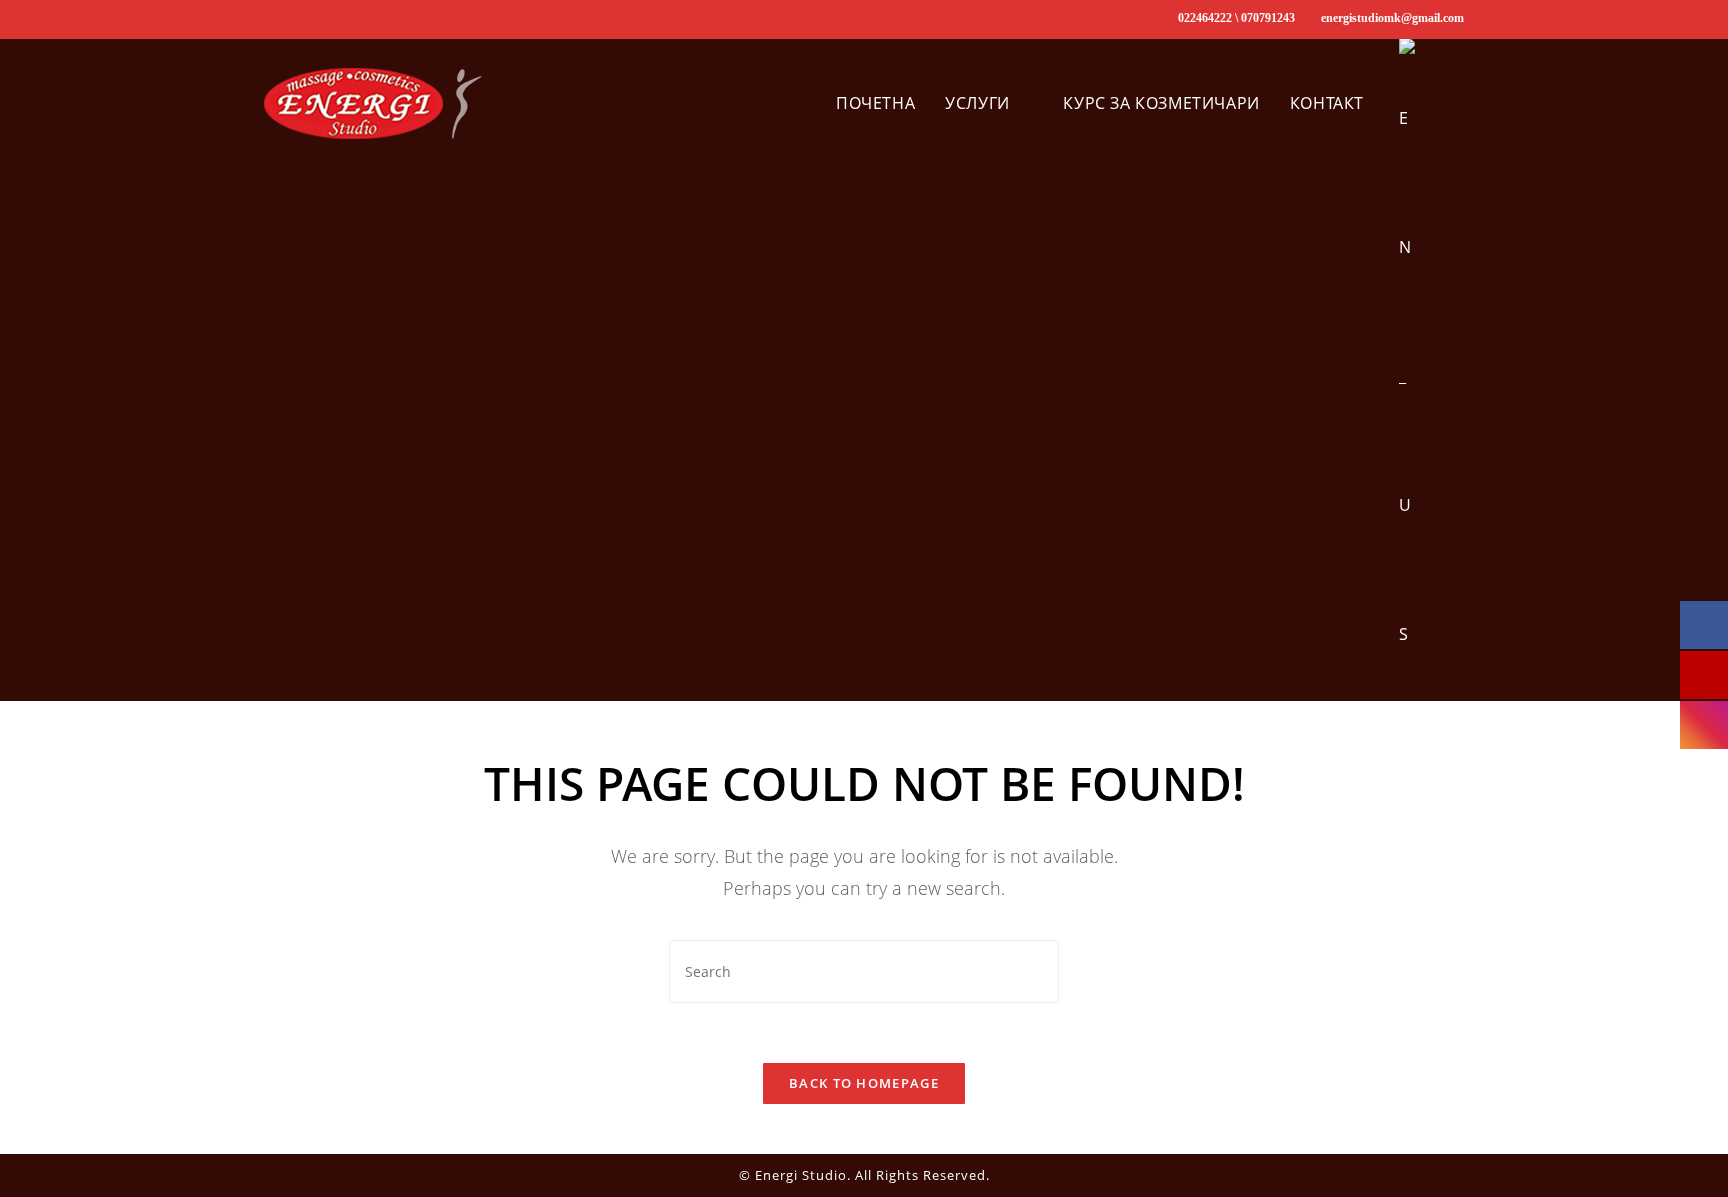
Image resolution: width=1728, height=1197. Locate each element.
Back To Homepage (864, 1083)
